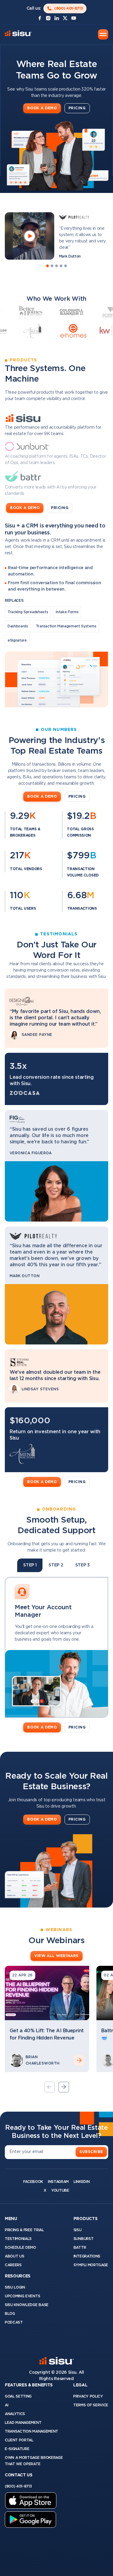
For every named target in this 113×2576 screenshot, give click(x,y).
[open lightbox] (30, 236)
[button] (103, 34)
